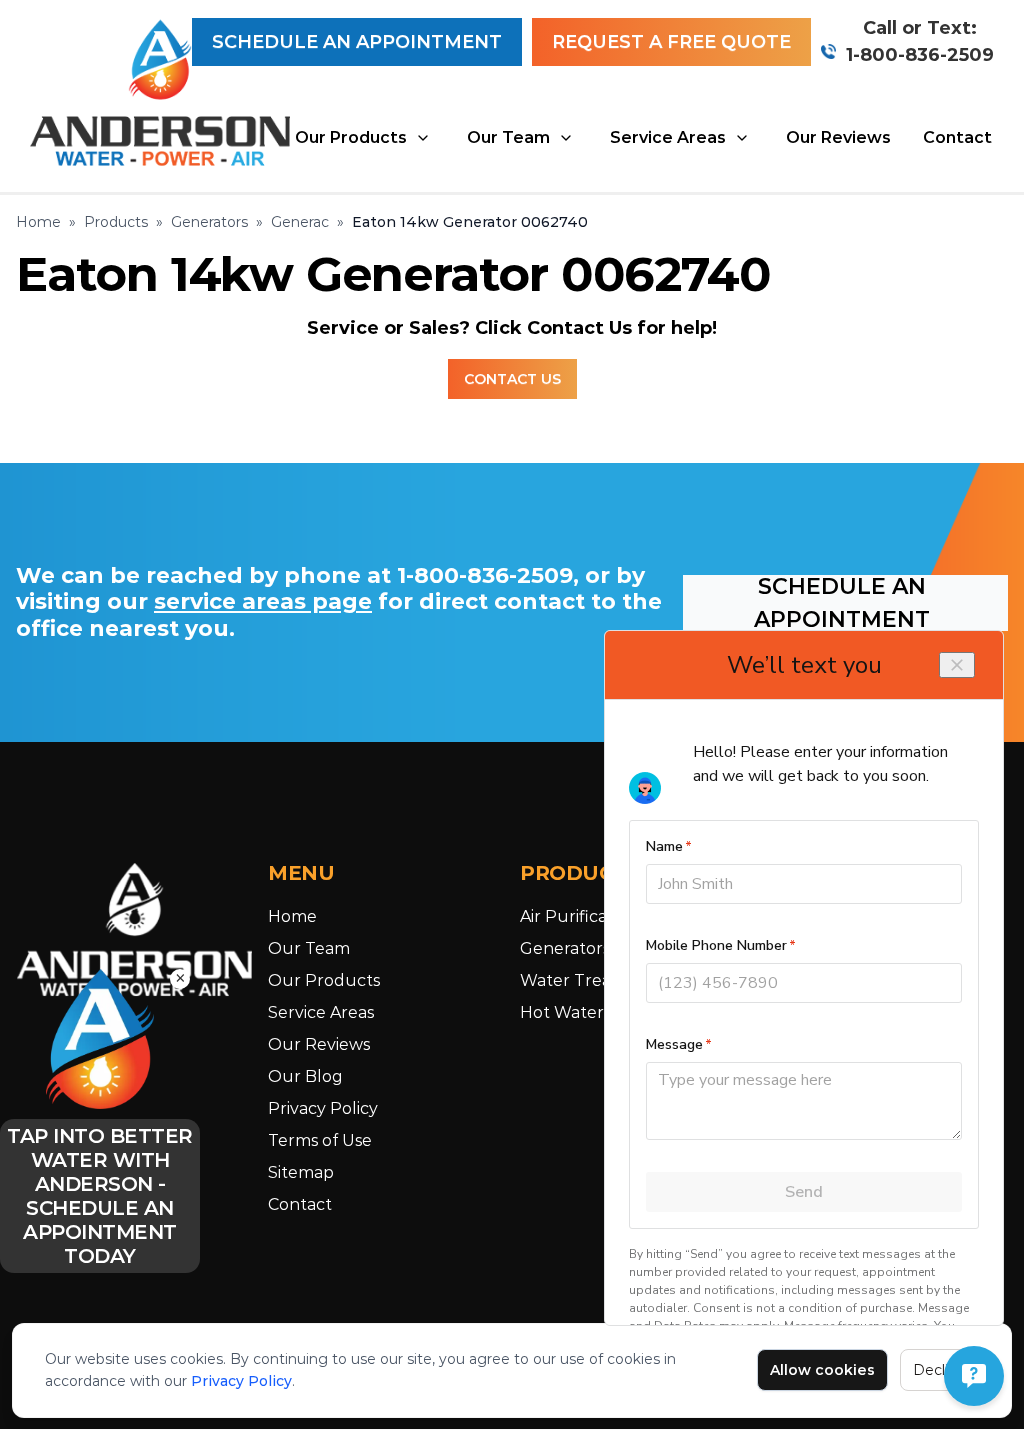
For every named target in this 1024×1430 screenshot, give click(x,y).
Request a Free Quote (671, 42)
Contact (957, 137)
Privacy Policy (241, 1381)
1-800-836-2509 (920, 55)
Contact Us (512, 379)
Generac (300, 222)
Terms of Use (320, 1140)
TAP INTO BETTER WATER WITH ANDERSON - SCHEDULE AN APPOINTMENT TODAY (100, 1196)
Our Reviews (838, 137)
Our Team (508, 137)
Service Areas (668, 137)
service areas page (263, 601)
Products (116, 222)
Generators (209, 222)
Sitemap (301, 1172)
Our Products (351, 137)
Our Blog (305, 1076)
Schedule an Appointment (357, 42)
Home (38, 222)
